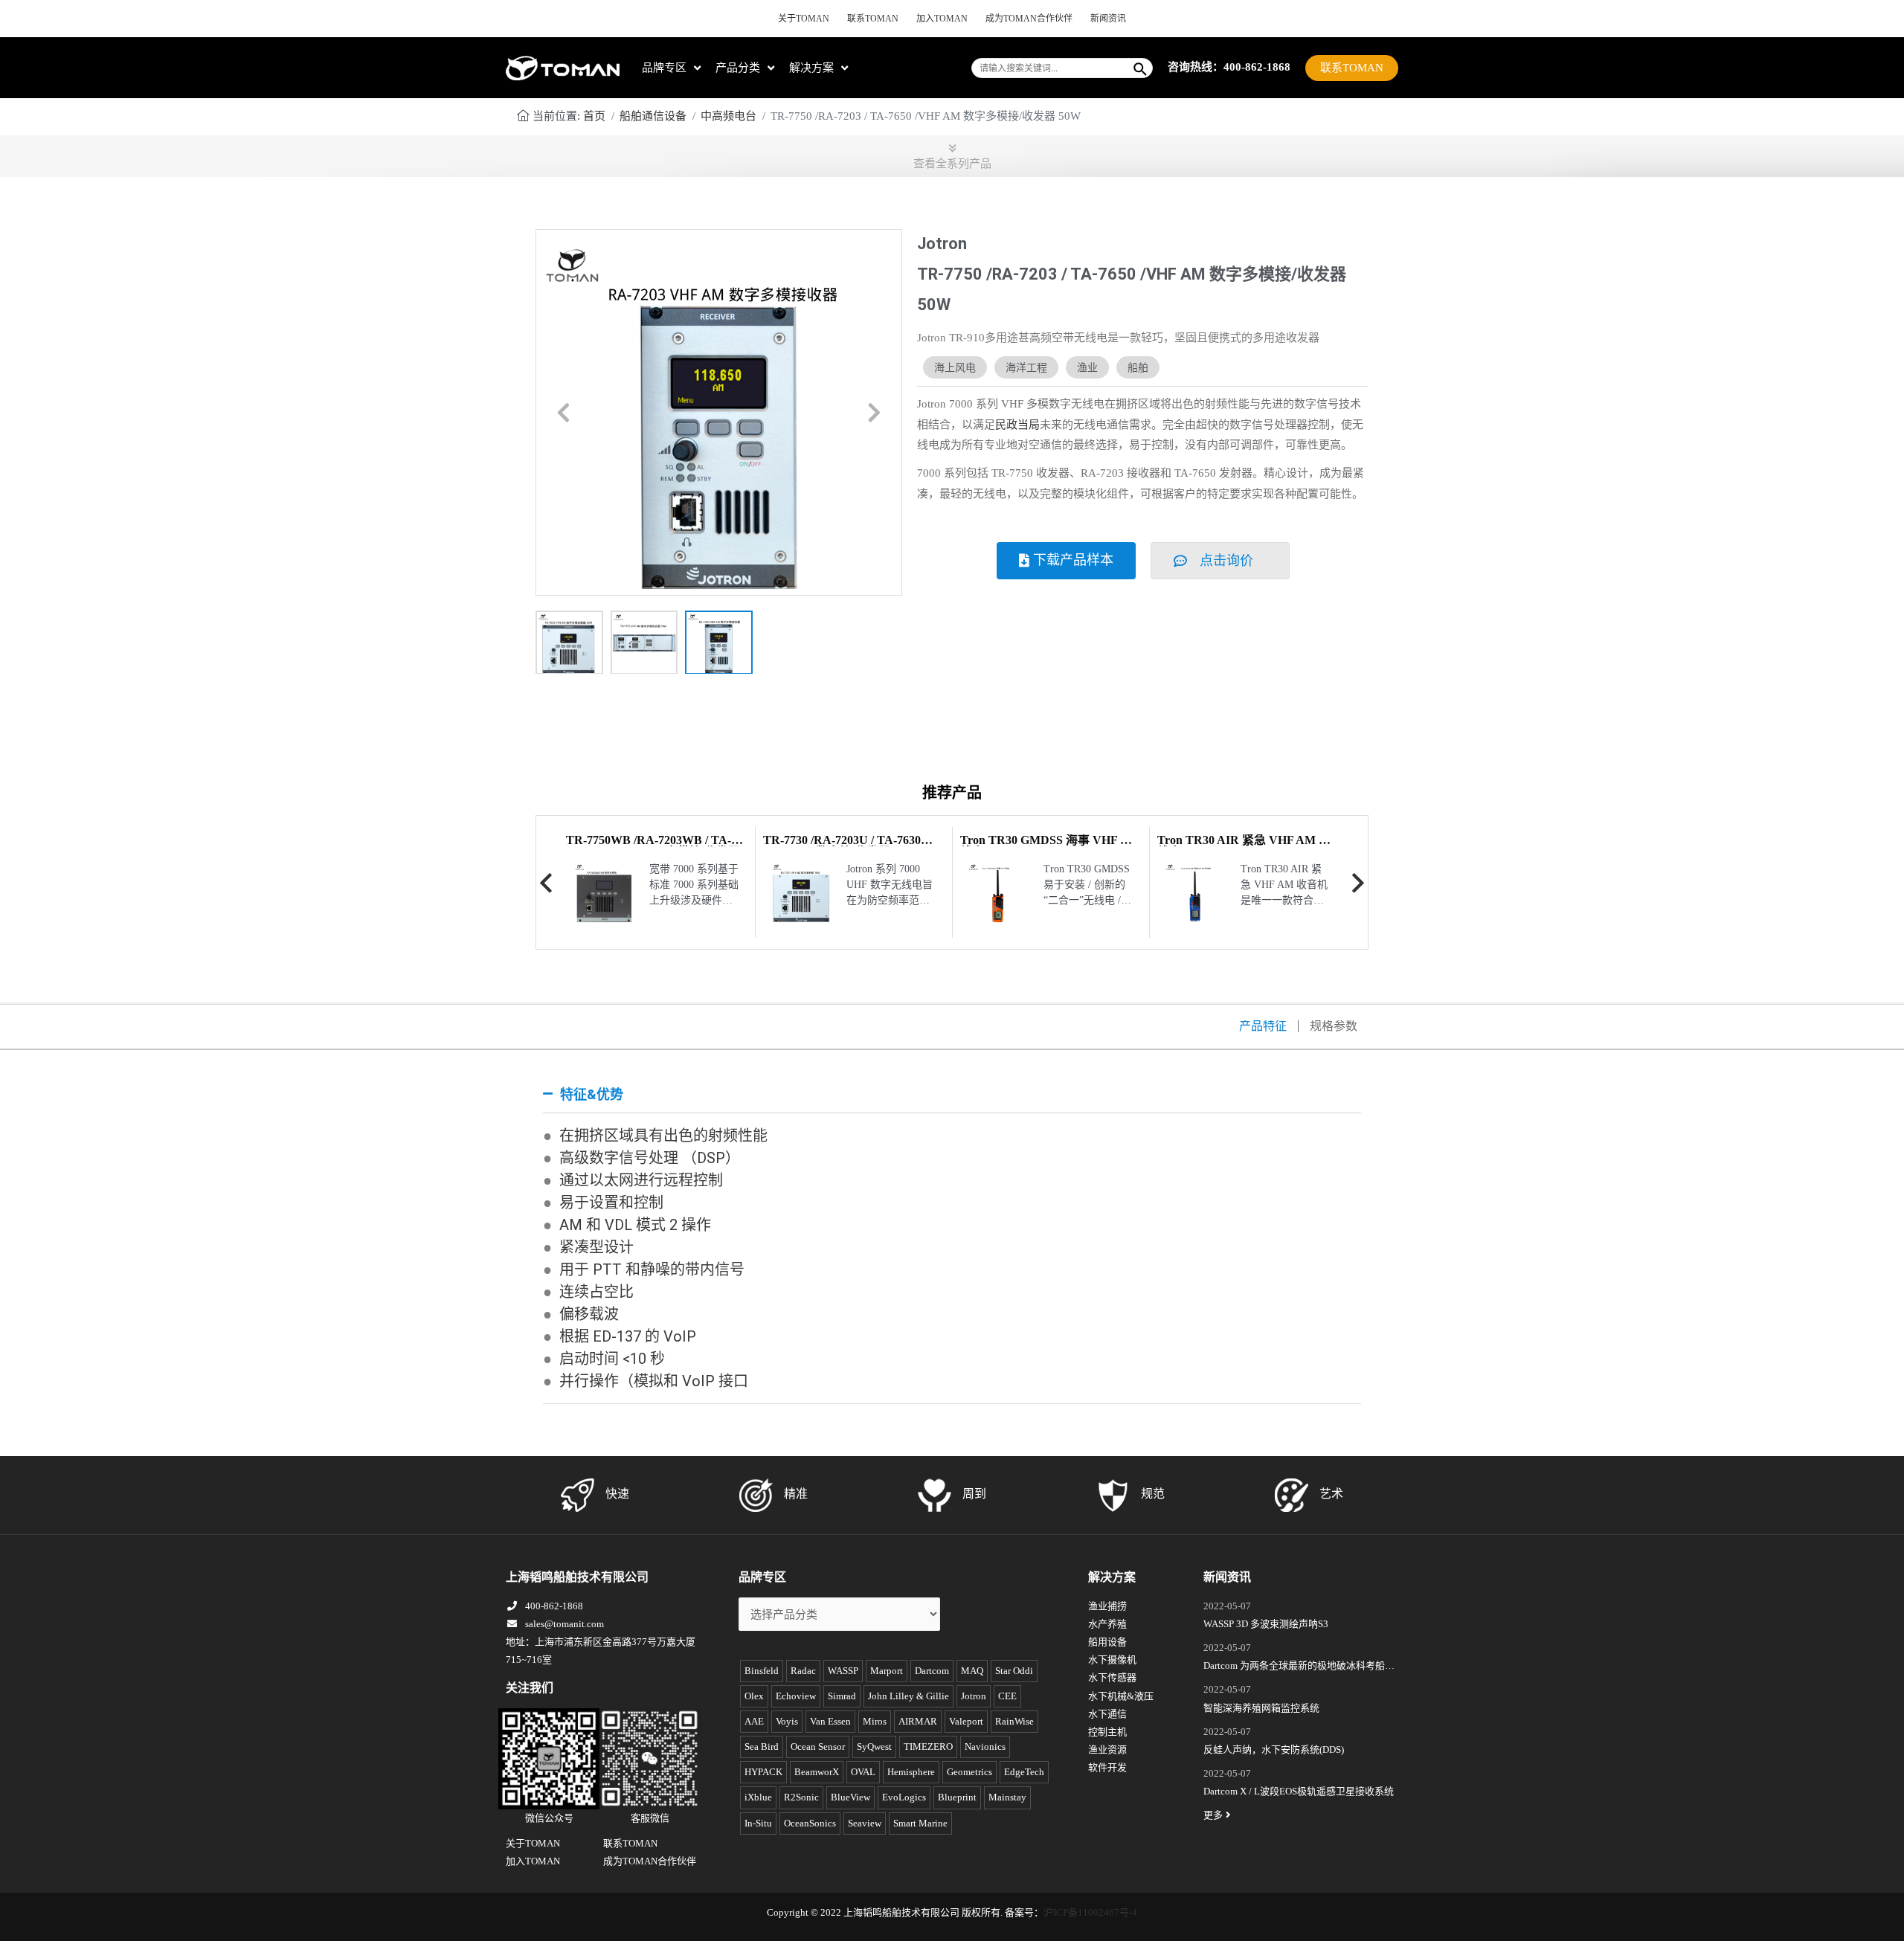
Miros (875, 1721)
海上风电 (955, 367)
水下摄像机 (1112, 1660)
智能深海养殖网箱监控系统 (1261, 1708)
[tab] (952, 1095)
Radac (803, 1671)
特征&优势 (592, 1094)
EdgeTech (1024, 1772)
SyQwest (874, 1747)
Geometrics (969, 1772)
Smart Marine (920, 1823)
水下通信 (1107, 1714)
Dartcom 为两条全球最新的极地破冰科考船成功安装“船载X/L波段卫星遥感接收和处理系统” (1299, 1667)
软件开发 (1107, 1767)
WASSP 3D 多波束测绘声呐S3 (1266, 1624)
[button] (563, 413)
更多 (1213, 1815)
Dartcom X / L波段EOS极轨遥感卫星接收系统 (1299, 1791)
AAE (754, 1721)
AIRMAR (918, 1721)
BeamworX (817, 1772)
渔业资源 (1107, 1750)
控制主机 (1107, 1732)
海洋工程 (1026, 367)
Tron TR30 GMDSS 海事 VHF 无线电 (1046, 846)
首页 (594, 116)
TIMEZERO (928, 1747)
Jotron (974, 1696)
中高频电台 (729, 116)
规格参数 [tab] (1334, 1026)
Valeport (966, 1721)
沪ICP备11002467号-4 (1090, 1912)
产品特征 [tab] (1263, 1026)
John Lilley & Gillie (908, 1696)
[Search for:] (1051, 68)
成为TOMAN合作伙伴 (1029, 19)
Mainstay (1007, 1797)
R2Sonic (801, 1797)
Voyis (787, 1721)
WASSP (843, 1671)
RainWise (1014, 1721)
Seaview (865, 1823)
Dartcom (932, 1671)
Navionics (985, 1747)
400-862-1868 (554, 1606)
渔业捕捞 (1107, 1606)
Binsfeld (762, 1671)
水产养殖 (1107, 1624)
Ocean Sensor (818, 1747)
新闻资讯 (1108, 19)
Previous (546, 883)
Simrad (842, 1696)
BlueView (850, 1797)
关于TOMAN (804, 19)
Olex (754, 1696)
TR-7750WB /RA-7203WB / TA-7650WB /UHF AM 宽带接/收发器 (653, 846)
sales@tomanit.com (565, 1624)
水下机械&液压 (1121, 1696)
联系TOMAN (873, 19)
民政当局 (1017, 425)
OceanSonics (810, 1823)
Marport (887, 1671)
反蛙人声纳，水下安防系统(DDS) (1274, 1750)
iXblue (758, 1797)
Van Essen (830, 1721)
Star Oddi (1014, 1671)
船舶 (1138, 367)
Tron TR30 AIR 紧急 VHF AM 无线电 (1244, 846)
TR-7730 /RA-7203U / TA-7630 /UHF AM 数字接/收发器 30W (842, 846)
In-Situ (758, 1823)
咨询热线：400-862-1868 (1229, 67)
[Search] (1141, 68)
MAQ (972, 1671)
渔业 (1087, 367)
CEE (1007, 1696)
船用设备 (1107, 1642)
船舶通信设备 (653, 116)
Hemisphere (911, 1772)
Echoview (796, 1696)
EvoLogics (904, 1797)
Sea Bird (762, 1747)
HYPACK (763, 1772)
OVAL (863, 1772)
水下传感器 (1112, 1677)
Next (1358, 883)
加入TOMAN (942, 19)
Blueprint (957, 1797)
